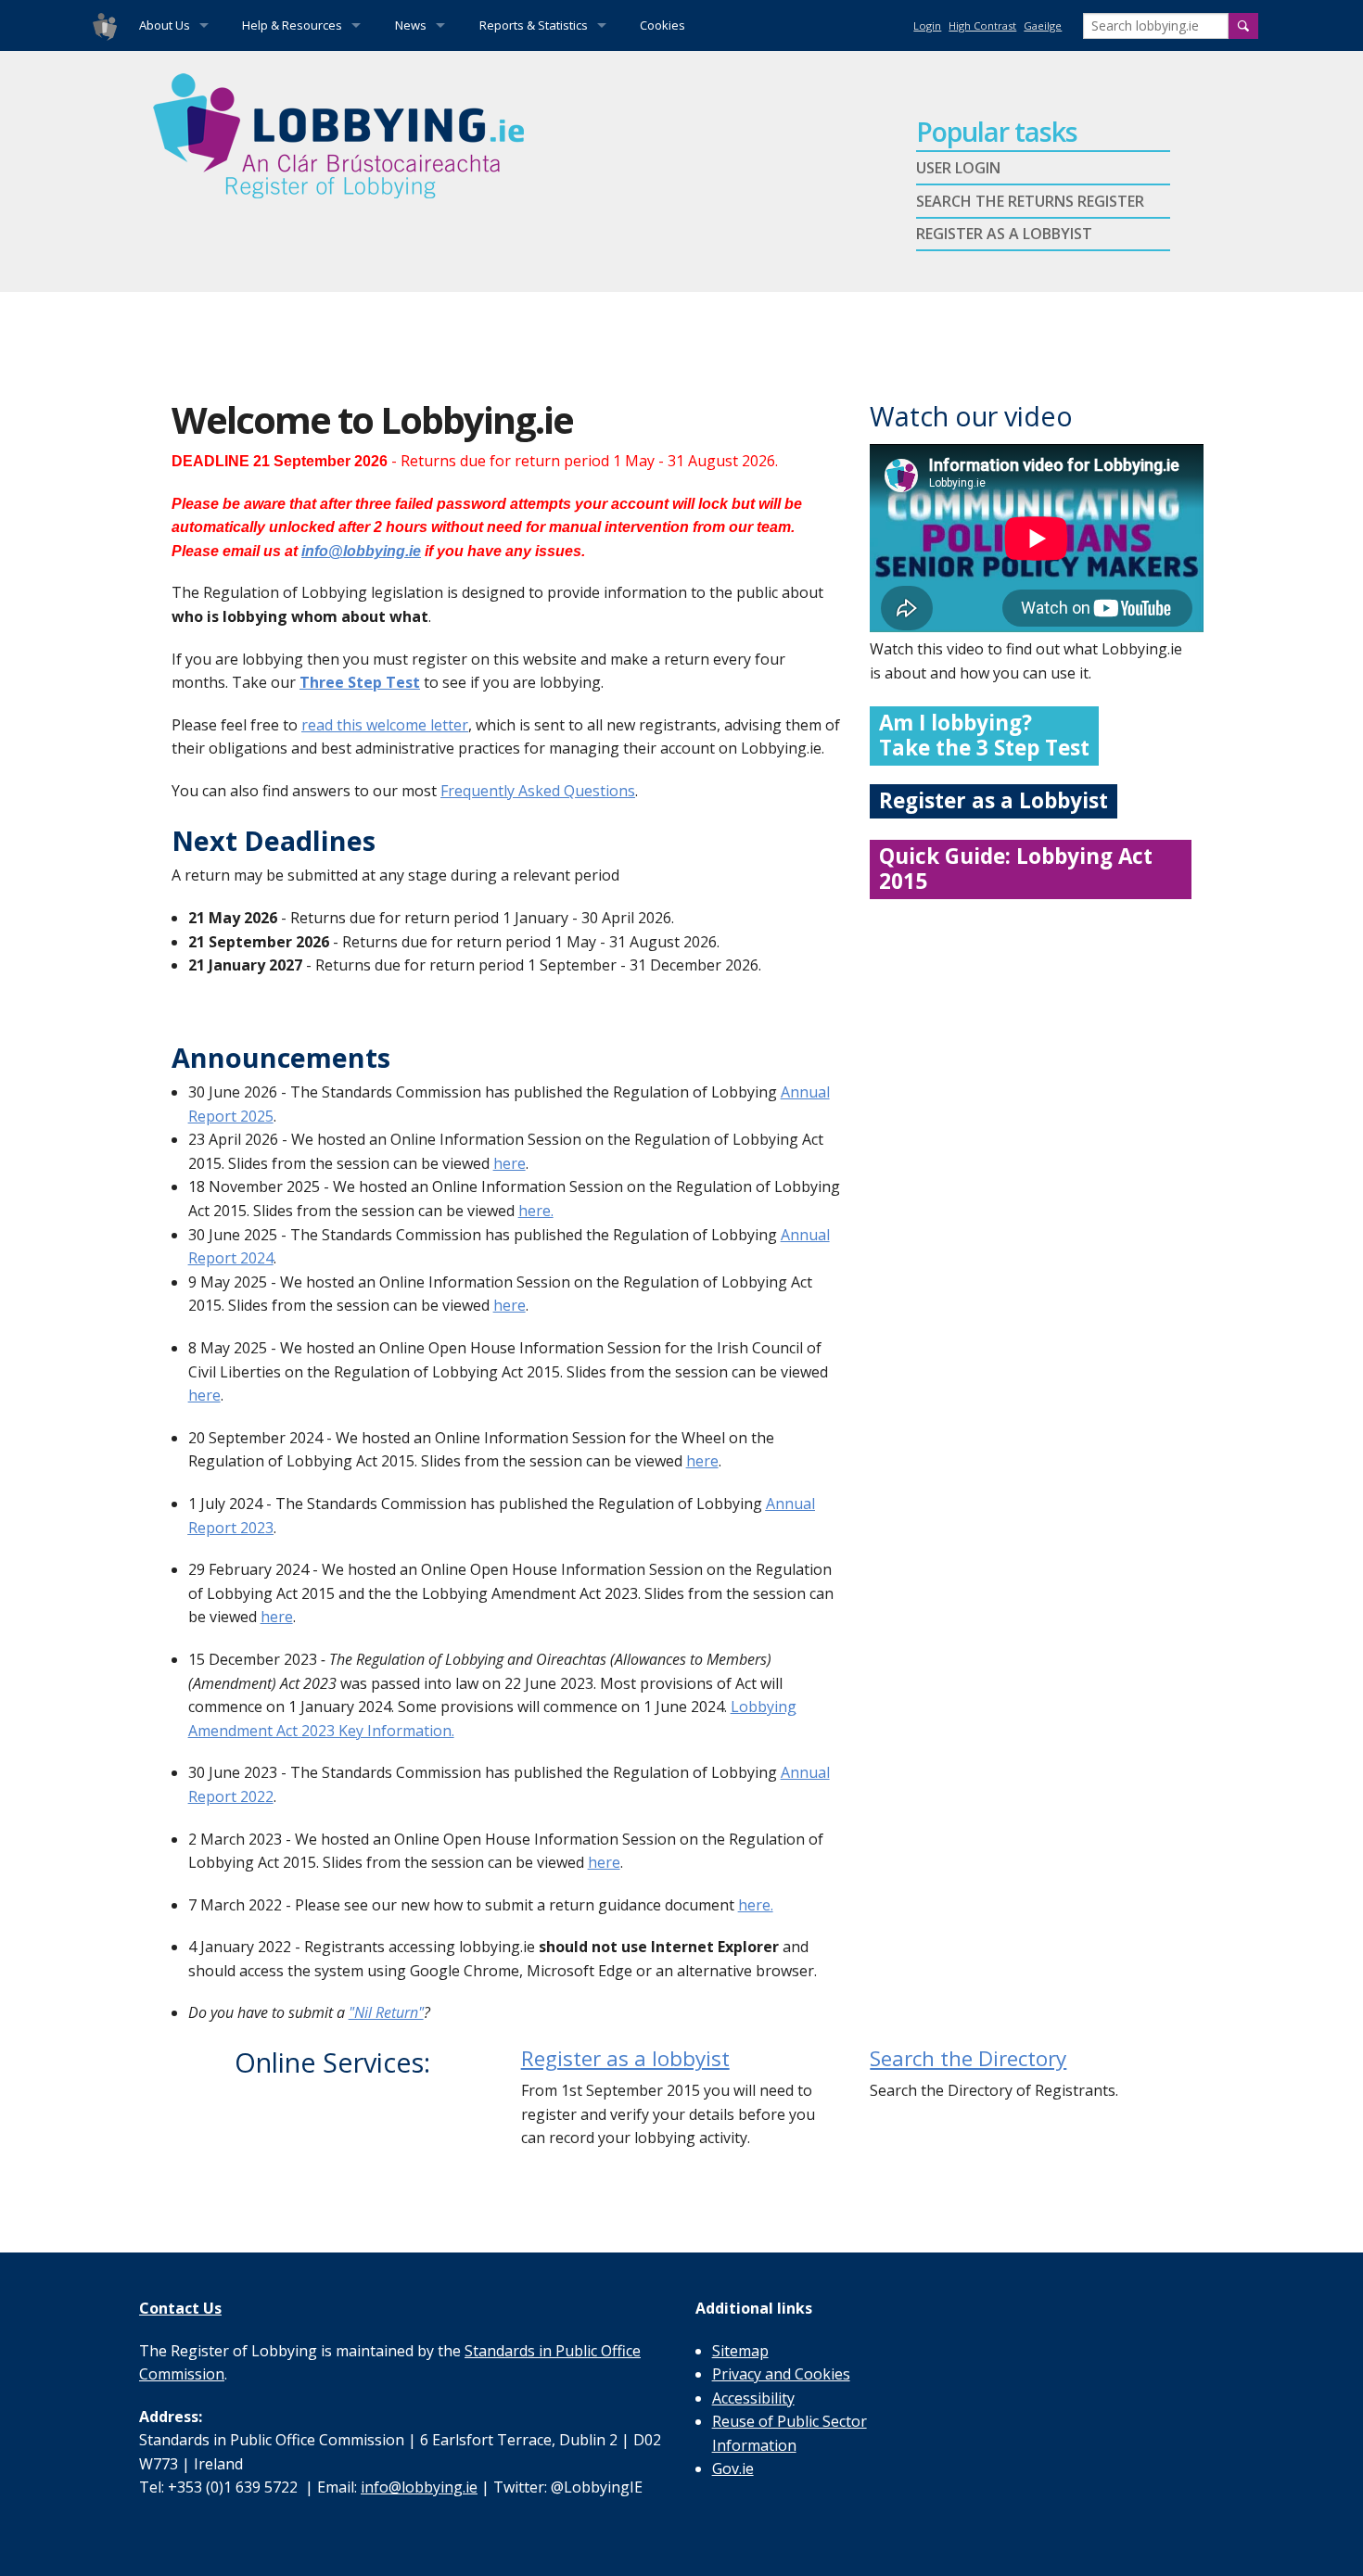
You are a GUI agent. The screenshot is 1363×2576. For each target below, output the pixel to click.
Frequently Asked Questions (538, 791)
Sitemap (740, 2351)
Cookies (662, 25)
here (510, 1163)
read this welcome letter (385, 725)
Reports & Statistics (534, 25)
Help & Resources (292, 25)
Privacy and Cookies (781, 2374)
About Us (165, 25)
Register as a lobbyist (625, 2058)
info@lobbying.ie (361, 551)
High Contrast (982, 25)
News (411, 25)
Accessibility (753, 2398)
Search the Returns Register (1030, 201)
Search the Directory (968, 2058)
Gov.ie (733, 2468)
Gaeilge (1043, 25)
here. (536, 1211)
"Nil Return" (386, 2012)
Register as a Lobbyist (1004, 234)
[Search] (1243, 26)
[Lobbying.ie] (105, 25)
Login (927, 25)
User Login (958, 168)
